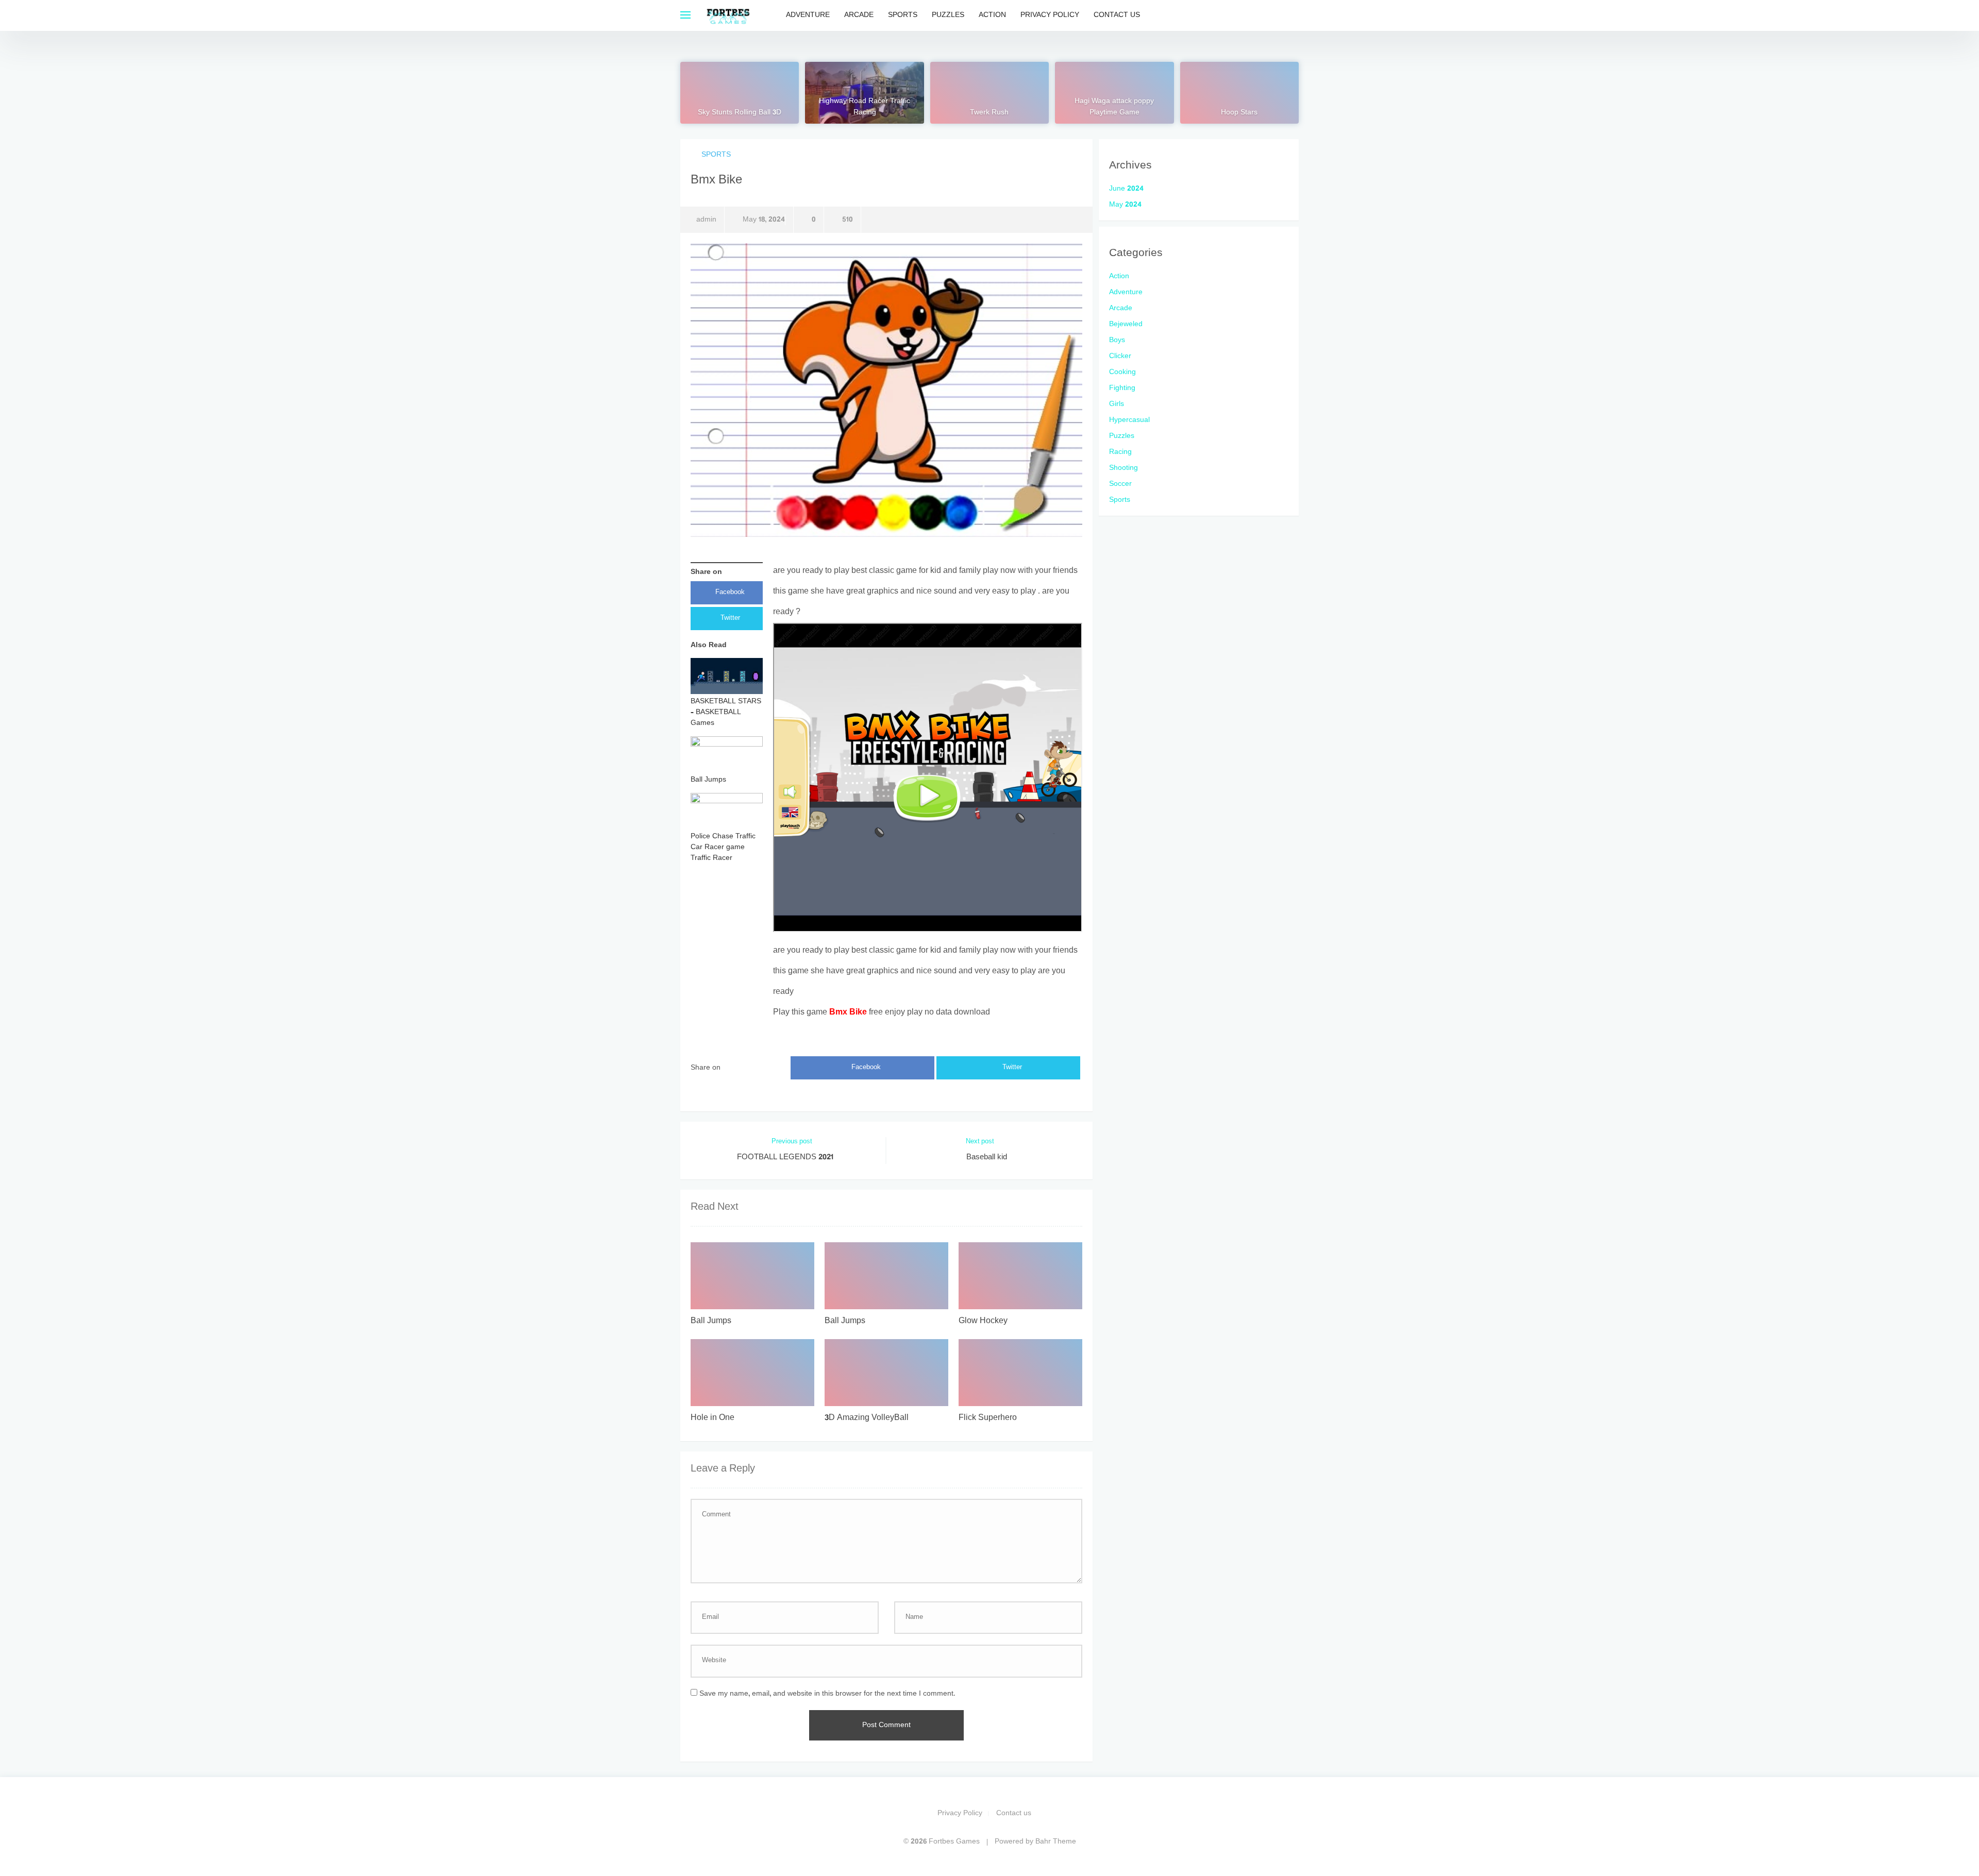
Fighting (1122, 388)
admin (706, 220)
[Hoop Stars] (1239, 93)
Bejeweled (1126, 324)
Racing (1120, 452)
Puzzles (948, 15)
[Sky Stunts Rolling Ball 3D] (740, 93)
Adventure (808, 15)
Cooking (1122, 372)
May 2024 (1125, 205)
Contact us (1117, 15)
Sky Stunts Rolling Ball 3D (740, 113)
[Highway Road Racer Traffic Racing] (864, 93)
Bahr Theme (1056, 1842)
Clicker (1120, 356)
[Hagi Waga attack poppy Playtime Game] (1114, 93)
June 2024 (1126, 189)
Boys (1117, 340)
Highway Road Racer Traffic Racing (865, 107)
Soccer (1120, 484)
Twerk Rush (989, 113)
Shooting (1123, 468)
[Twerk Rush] (989, 93)
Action (992, 15)
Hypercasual (1129, 420)
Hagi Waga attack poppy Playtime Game (1114, 107)
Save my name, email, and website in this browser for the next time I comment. (827, 1694)
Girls (1117, 404)
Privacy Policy (1050, 15)
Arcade (859, 15)
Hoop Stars (1239, 113)
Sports (903, 15)
